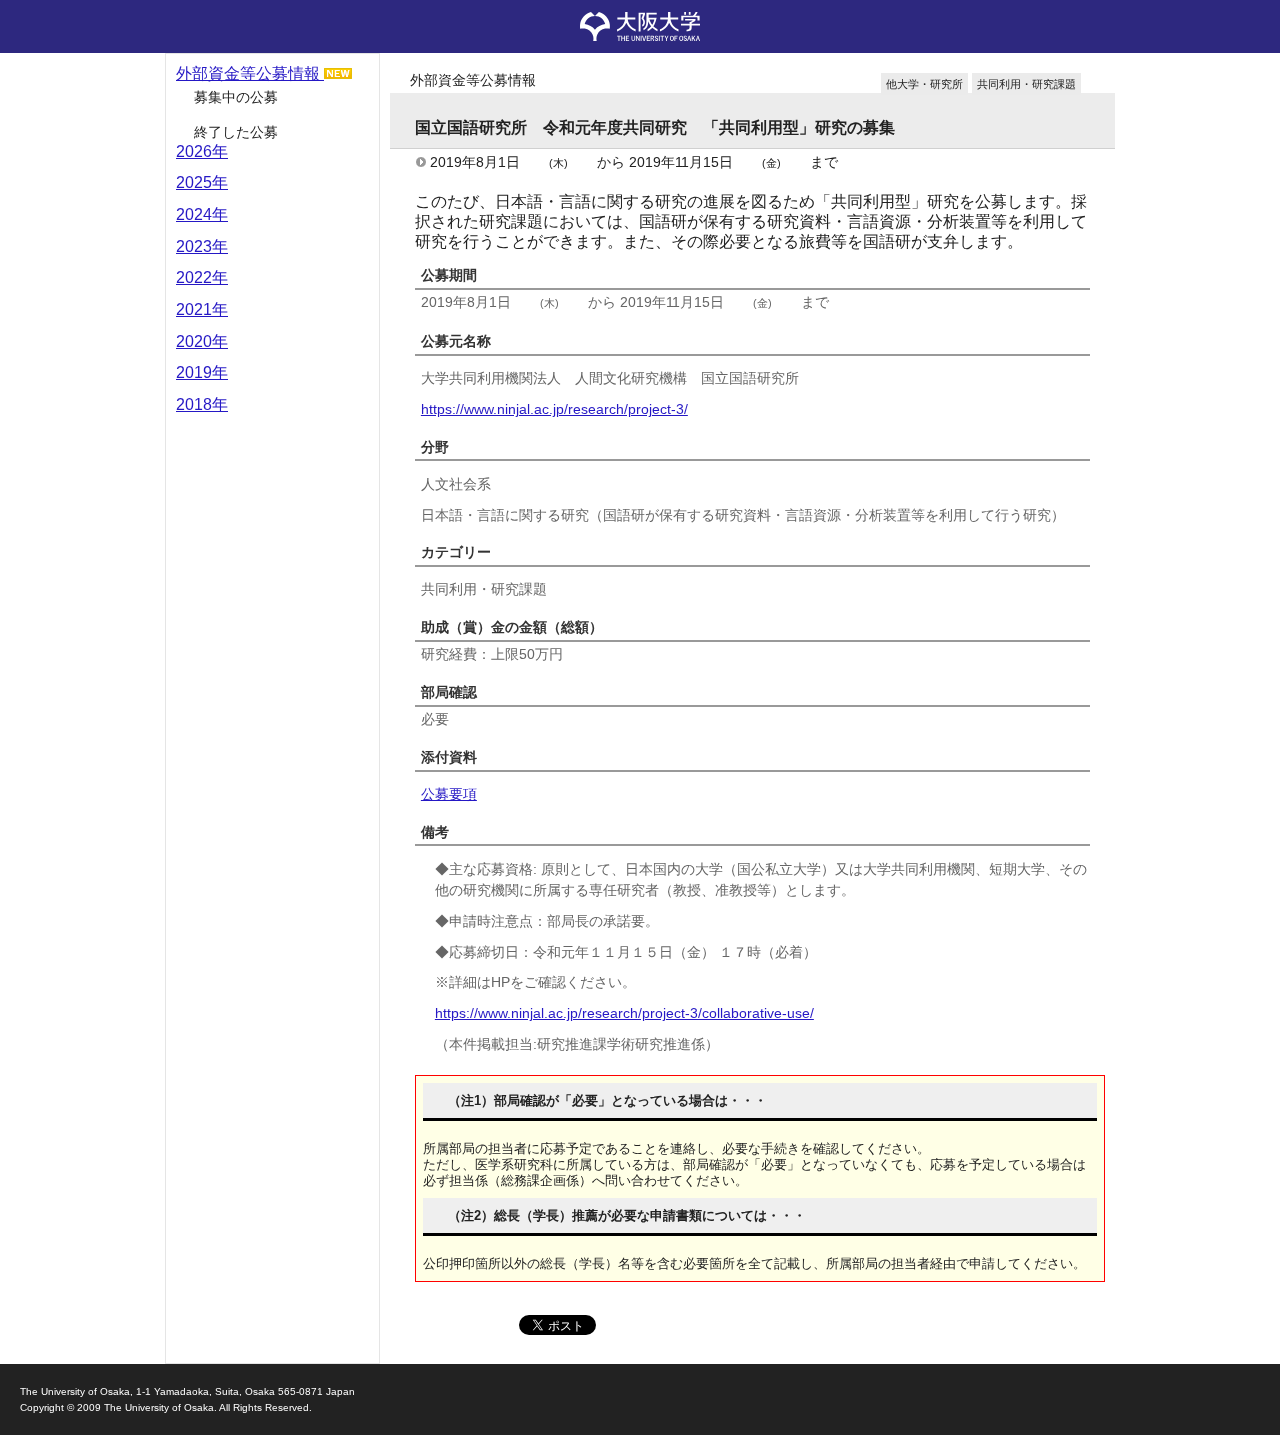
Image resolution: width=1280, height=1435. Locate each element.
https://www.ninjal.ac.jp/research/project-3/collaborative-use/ (624, 1013)
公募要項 (449, 794)
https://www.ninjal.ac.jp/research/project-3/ (554, 409)
